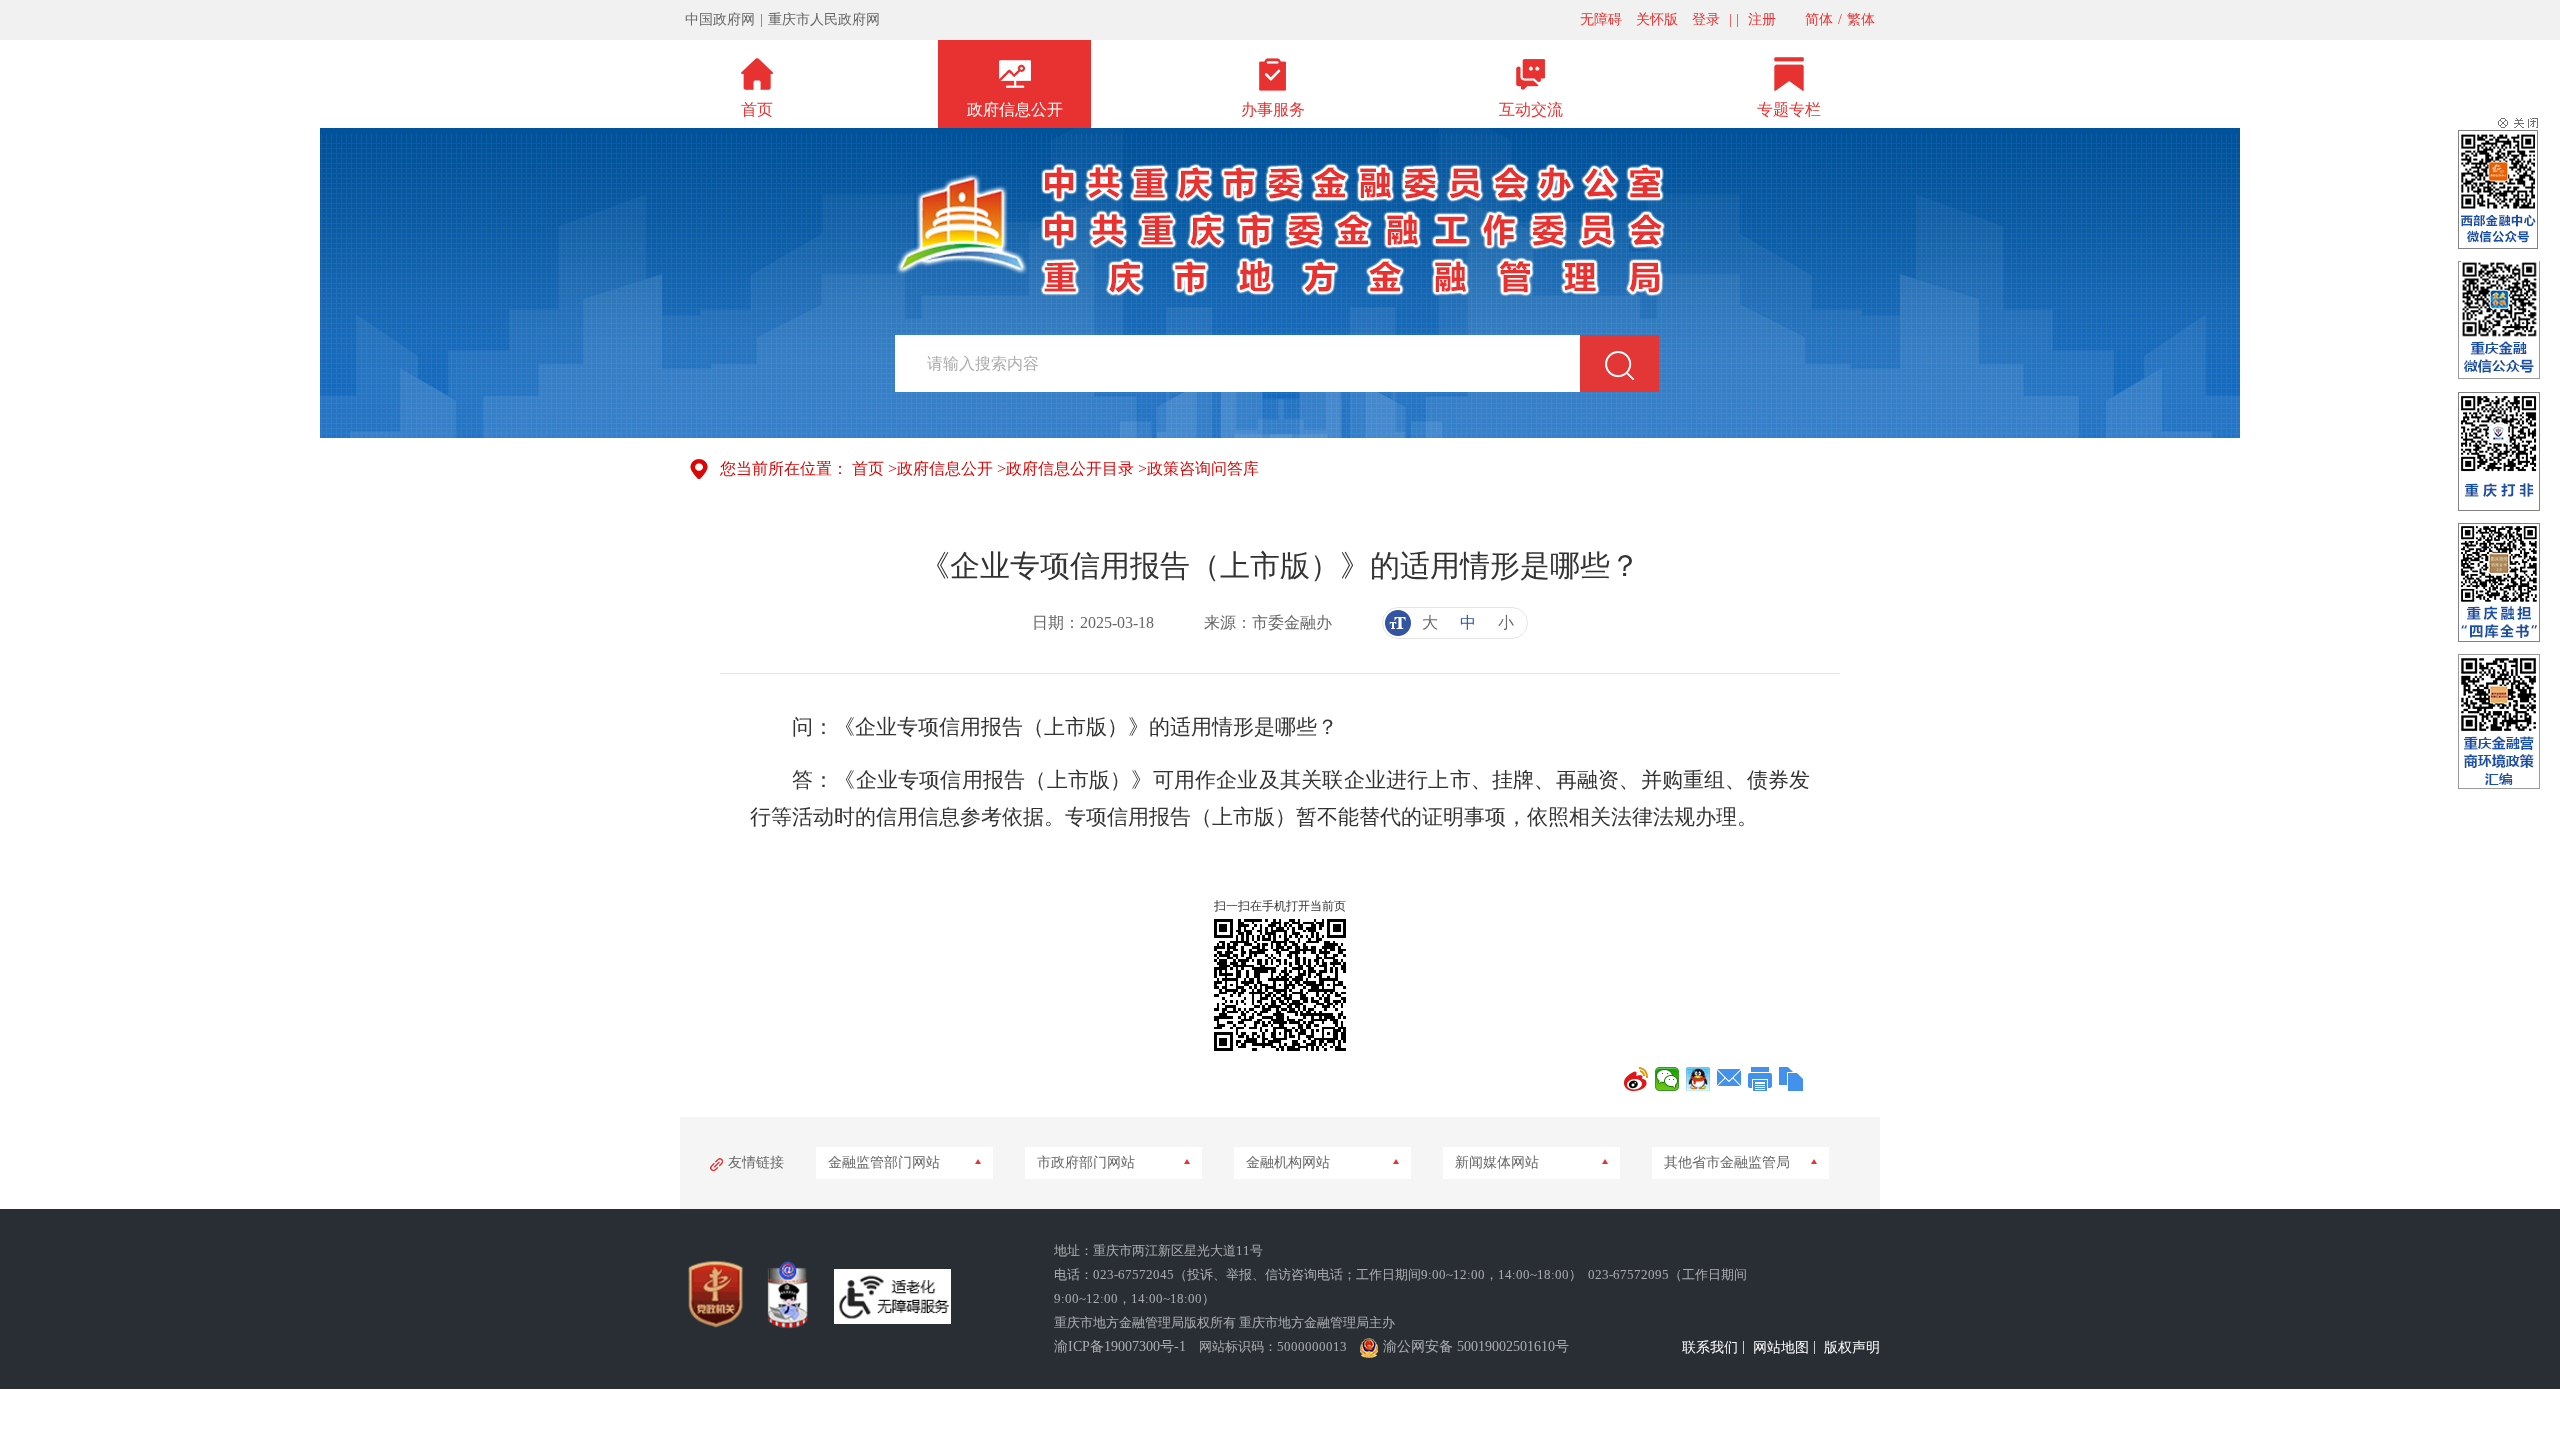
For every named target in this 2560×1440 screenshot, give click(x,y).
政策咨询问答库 (1203, 468)
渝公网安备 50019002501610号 (1476, 1346)
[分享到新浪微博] (1636, 1079)
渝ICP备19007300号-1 (1120, 1346)
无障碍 (1601, 19)
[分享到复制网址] (1791, 1079)
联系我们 (1710, 1347)
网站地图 (1781, 1347)
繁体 (1861, 19)
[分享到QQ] (1698, 1079)
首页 (868, 468)
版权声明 (1852, 1347)
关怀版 (1657, 19)
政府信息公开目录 (1070, 468)
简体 (1819, 19)
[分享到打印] (1760, 1079)
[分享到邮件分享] (1729, 1079)
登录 (1706, 19)
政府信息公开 (945, 468)
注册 (1762, 19)
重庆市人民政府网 (824, 19)
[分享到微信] (1667, 1079)
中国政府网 (720, 19)
